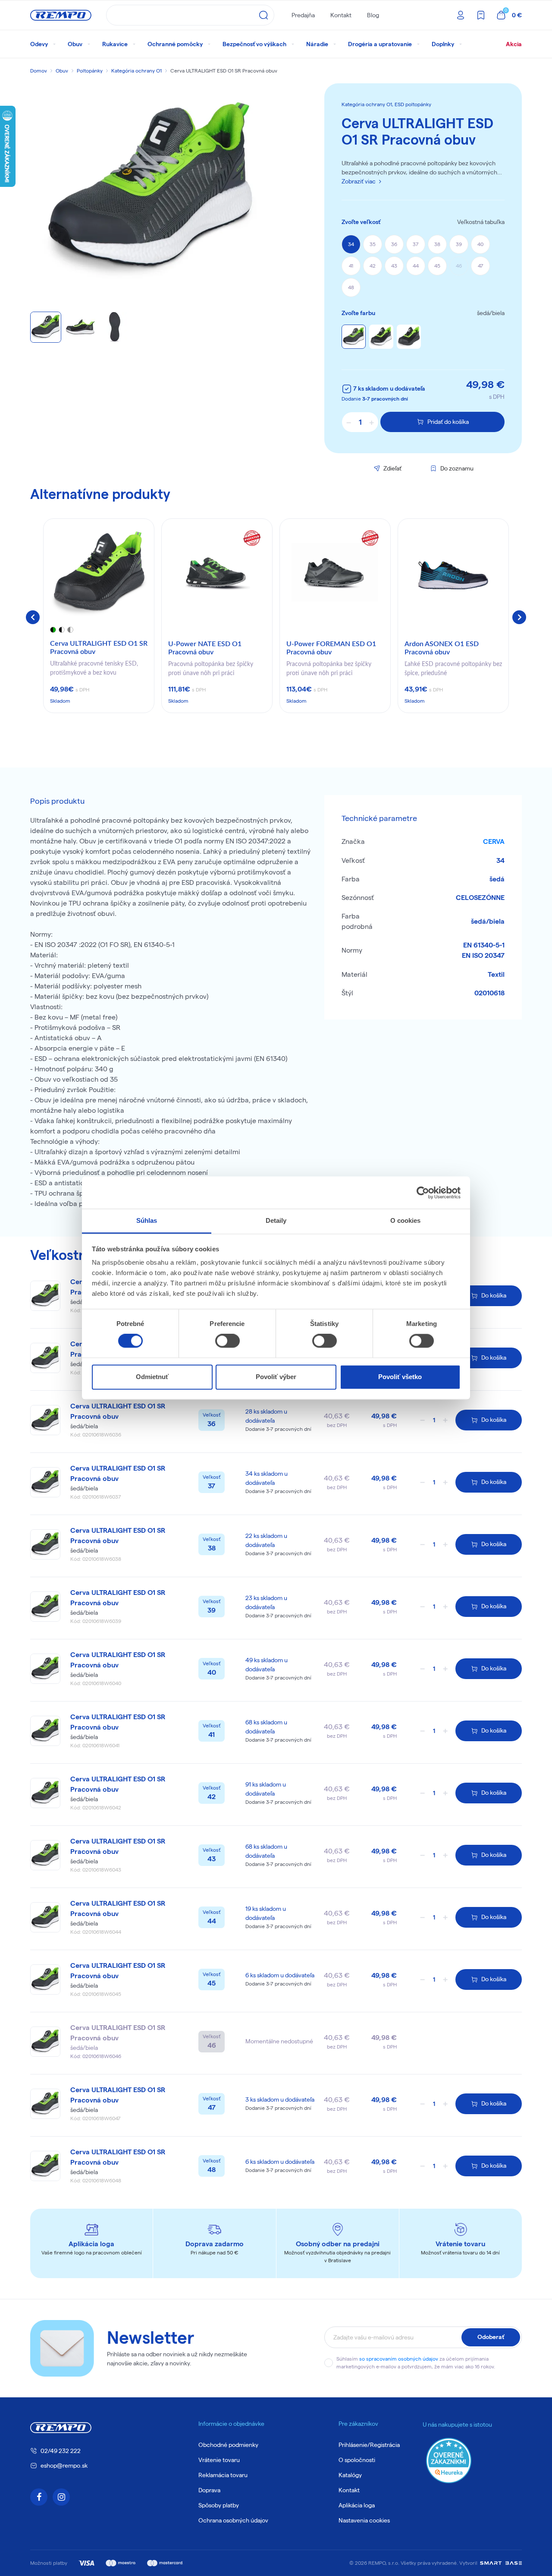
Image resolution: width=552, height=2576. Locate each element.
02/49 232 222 (61, 2451)
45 (437, 266)
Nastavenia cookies (364, 2520)
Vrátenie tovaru (219, 2460)
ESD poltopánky (413, 104)
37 (416, 244)
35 (373, 244)
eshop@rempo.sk (64, 2466)
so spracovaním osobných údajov (399, 2359)
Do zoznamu (457, 468)
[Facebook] (39, 2497)
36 (394, 244)
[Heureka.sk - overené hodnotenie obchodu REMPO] (449, 2460)
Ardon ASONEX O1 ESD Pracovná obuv (442, 648)
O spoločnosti (357, 2460)
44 (416, 266)
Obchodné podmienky (228, 2445)
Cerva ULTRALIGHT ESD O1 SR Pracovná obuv (99, 648)
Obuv (62, 71)
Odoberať (491, 2337)
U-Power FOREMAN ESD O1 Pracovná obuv (331, 648)
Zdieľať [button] (392, 468)
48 (351, 287)
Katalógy (350, 2475)
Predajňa (303, 15)
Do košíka (494, 1295)
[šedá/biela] (354, 337)
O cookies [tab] (406, 1220)
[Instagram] (61, 2497)
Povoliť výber (276, 1377)
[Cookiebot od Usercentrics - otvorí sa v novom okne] (423, 1193)
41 (351, 266)
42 (373, 266)
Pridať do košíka (448, 422)
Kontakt (341, 15)
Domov (39, 71)
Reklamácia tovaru (223, 2475)
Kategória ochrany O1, (368, 104)
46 (459, 266)
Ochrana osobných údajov (233, 2520)
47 (481, 266)
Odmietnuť (152, 1377)
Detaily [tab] (276, 1220)
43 (394, 266)
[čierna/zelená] (409, 337)
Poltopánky (90, 71)
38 (437, 244)
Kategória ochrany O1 (136, 71)
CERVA (494, 841)
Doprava (209, 2490)
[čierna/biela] (381, 337)
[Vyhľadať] (263, 15)
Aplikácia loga (357, 2505)
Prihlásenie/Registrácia (369, 2445)
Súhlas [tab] (147, 1220)
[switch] (227, 1341)
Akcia (514, 44)
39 (459, 244)
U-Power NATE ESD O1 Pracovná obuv (205, 648)
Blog (373, 15)
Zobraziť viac (359, 181)
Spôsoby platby (219, 2505)
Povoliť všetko (400, 1377)
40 (480, 244)
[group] (99, 616)
